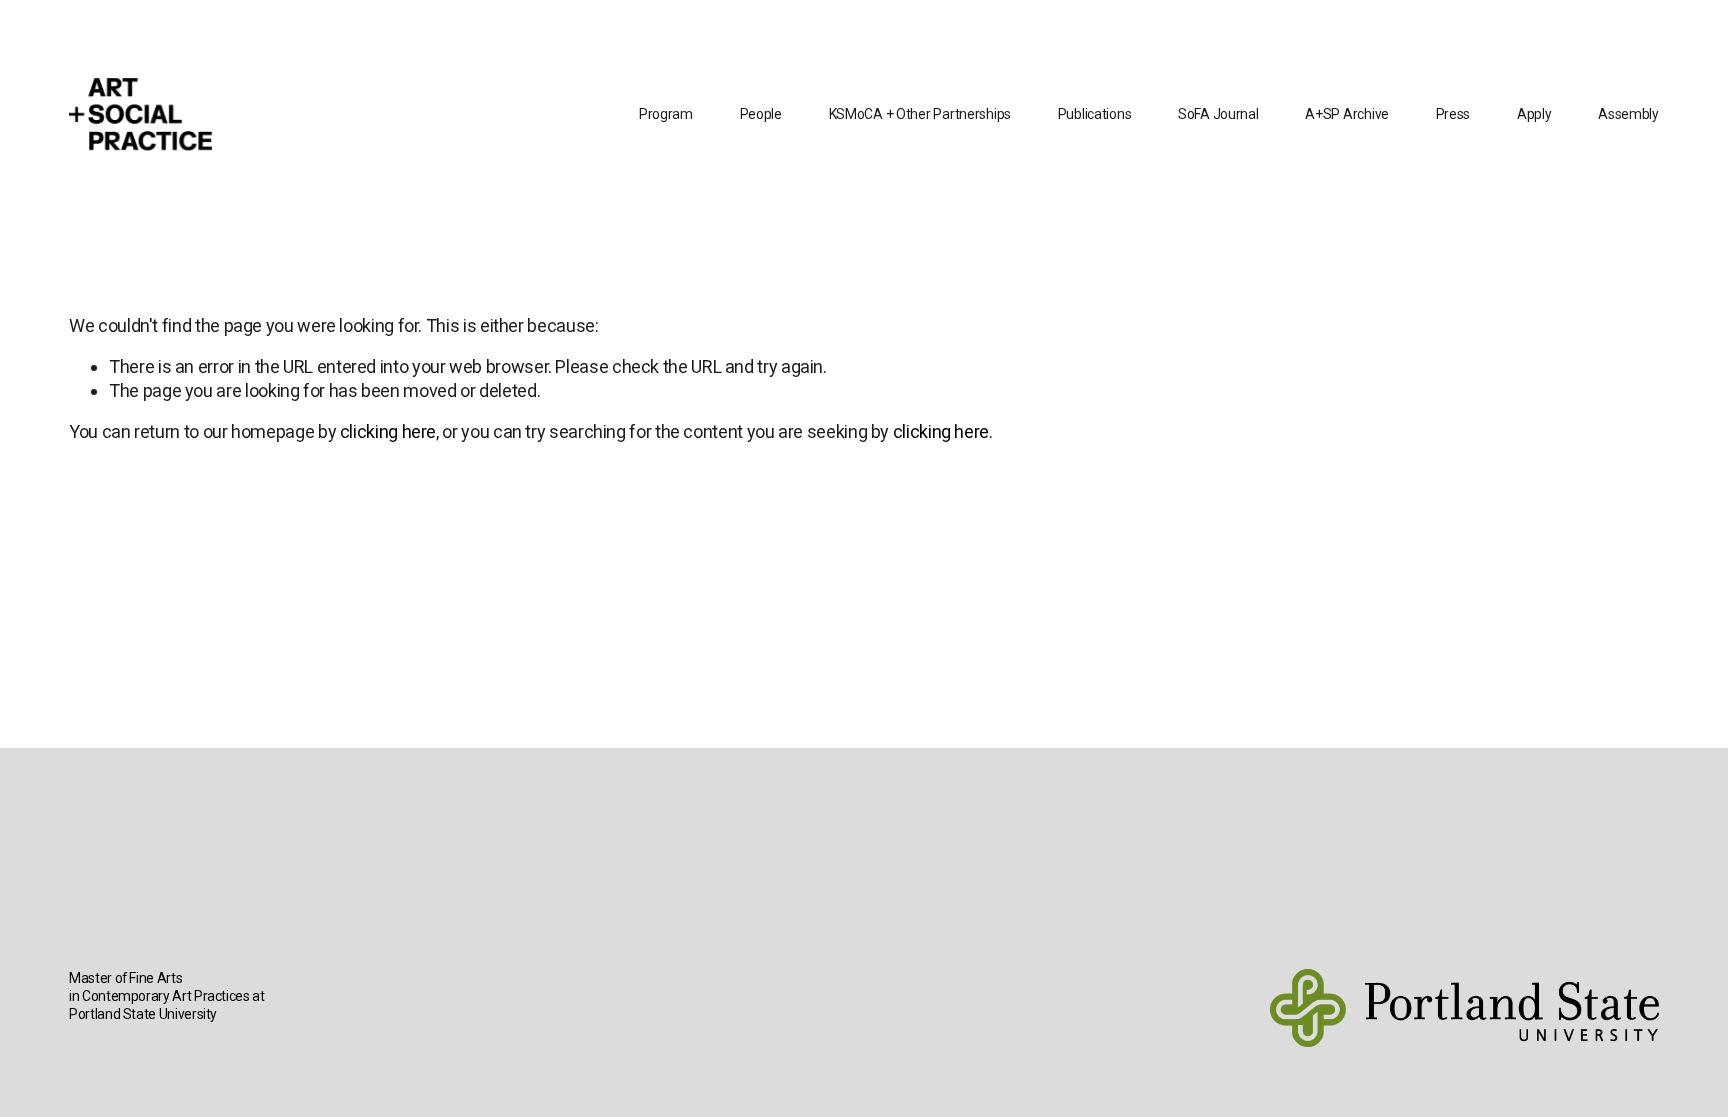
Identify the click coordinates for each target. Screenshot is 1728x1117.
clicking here (388, 431)
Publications (1095, 114)
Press (1453, 114)
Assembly (1628, 114)
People (761, 114)
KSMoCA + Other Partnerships (920, 114)
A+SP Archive (1347, 114)
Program (666, 114)
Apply (1534, 114)
